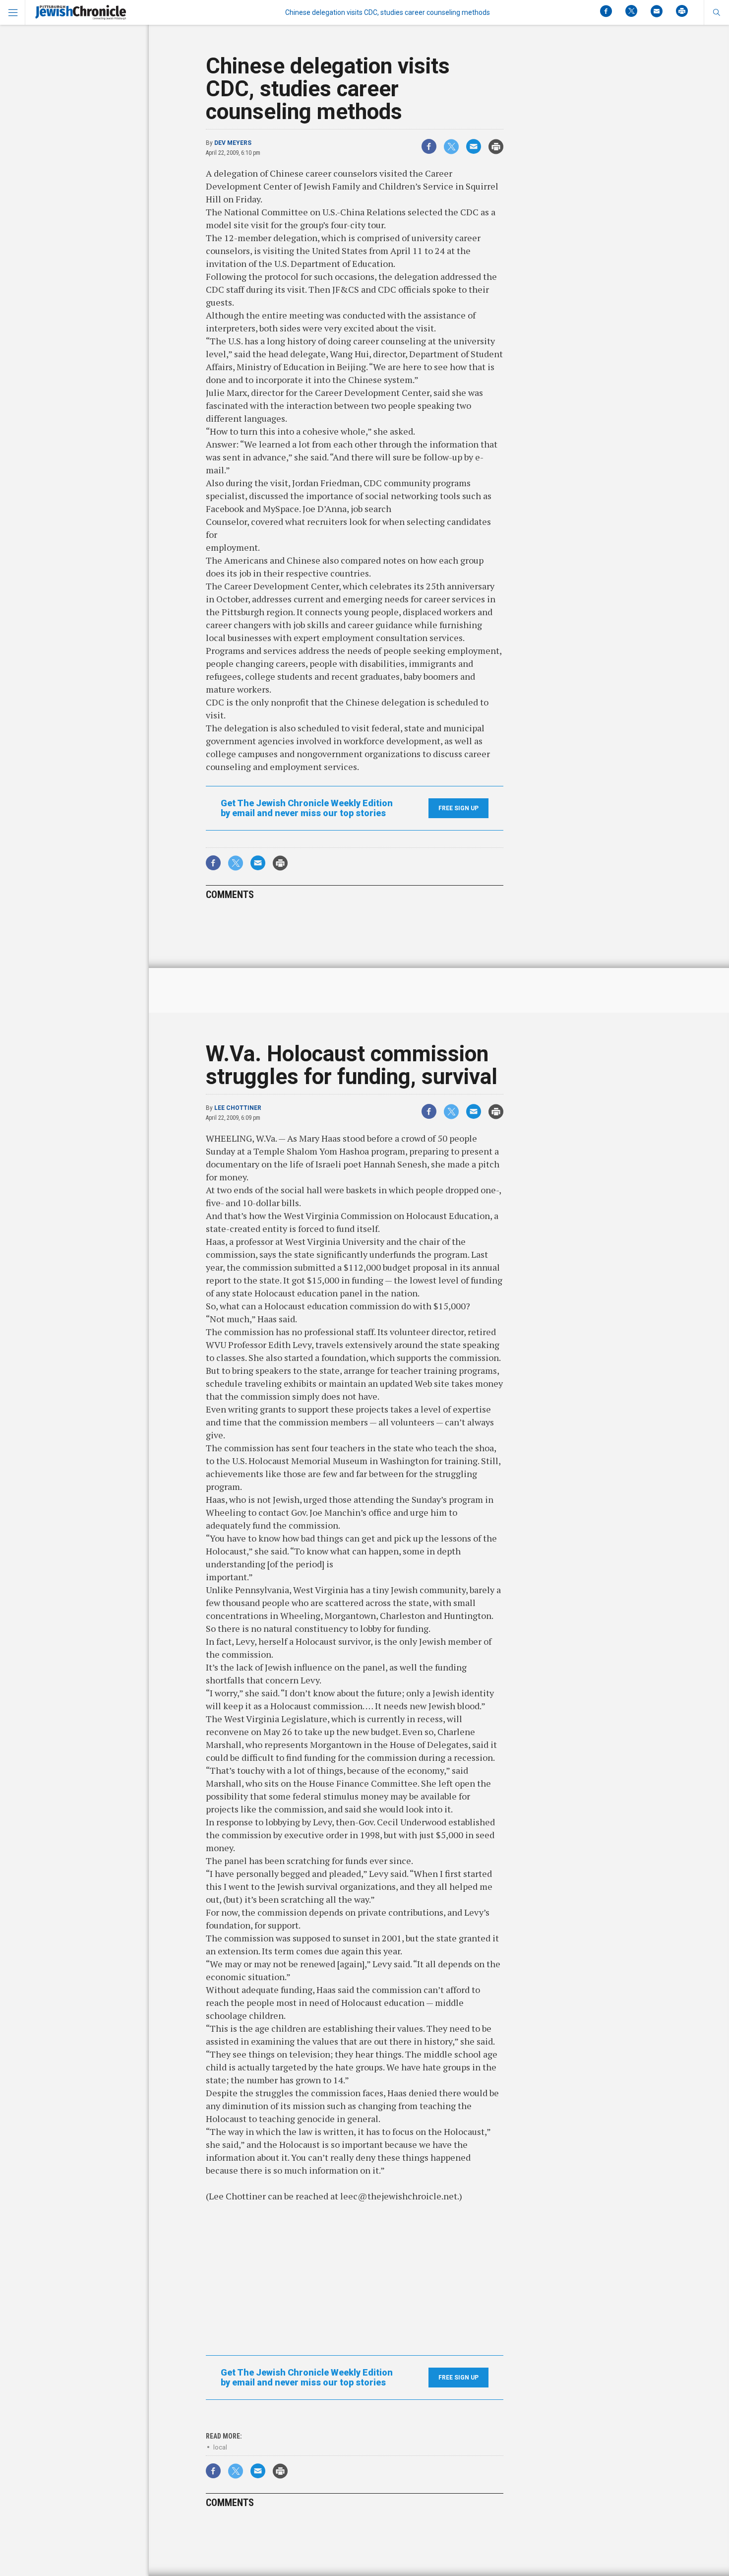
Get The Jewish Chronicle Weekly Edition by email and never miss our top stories (307, 808)
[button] (716, 12)
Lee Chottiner (238, 1108)
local (220, 2447)
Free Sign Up (458, 808)
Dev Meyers (233, 143)
